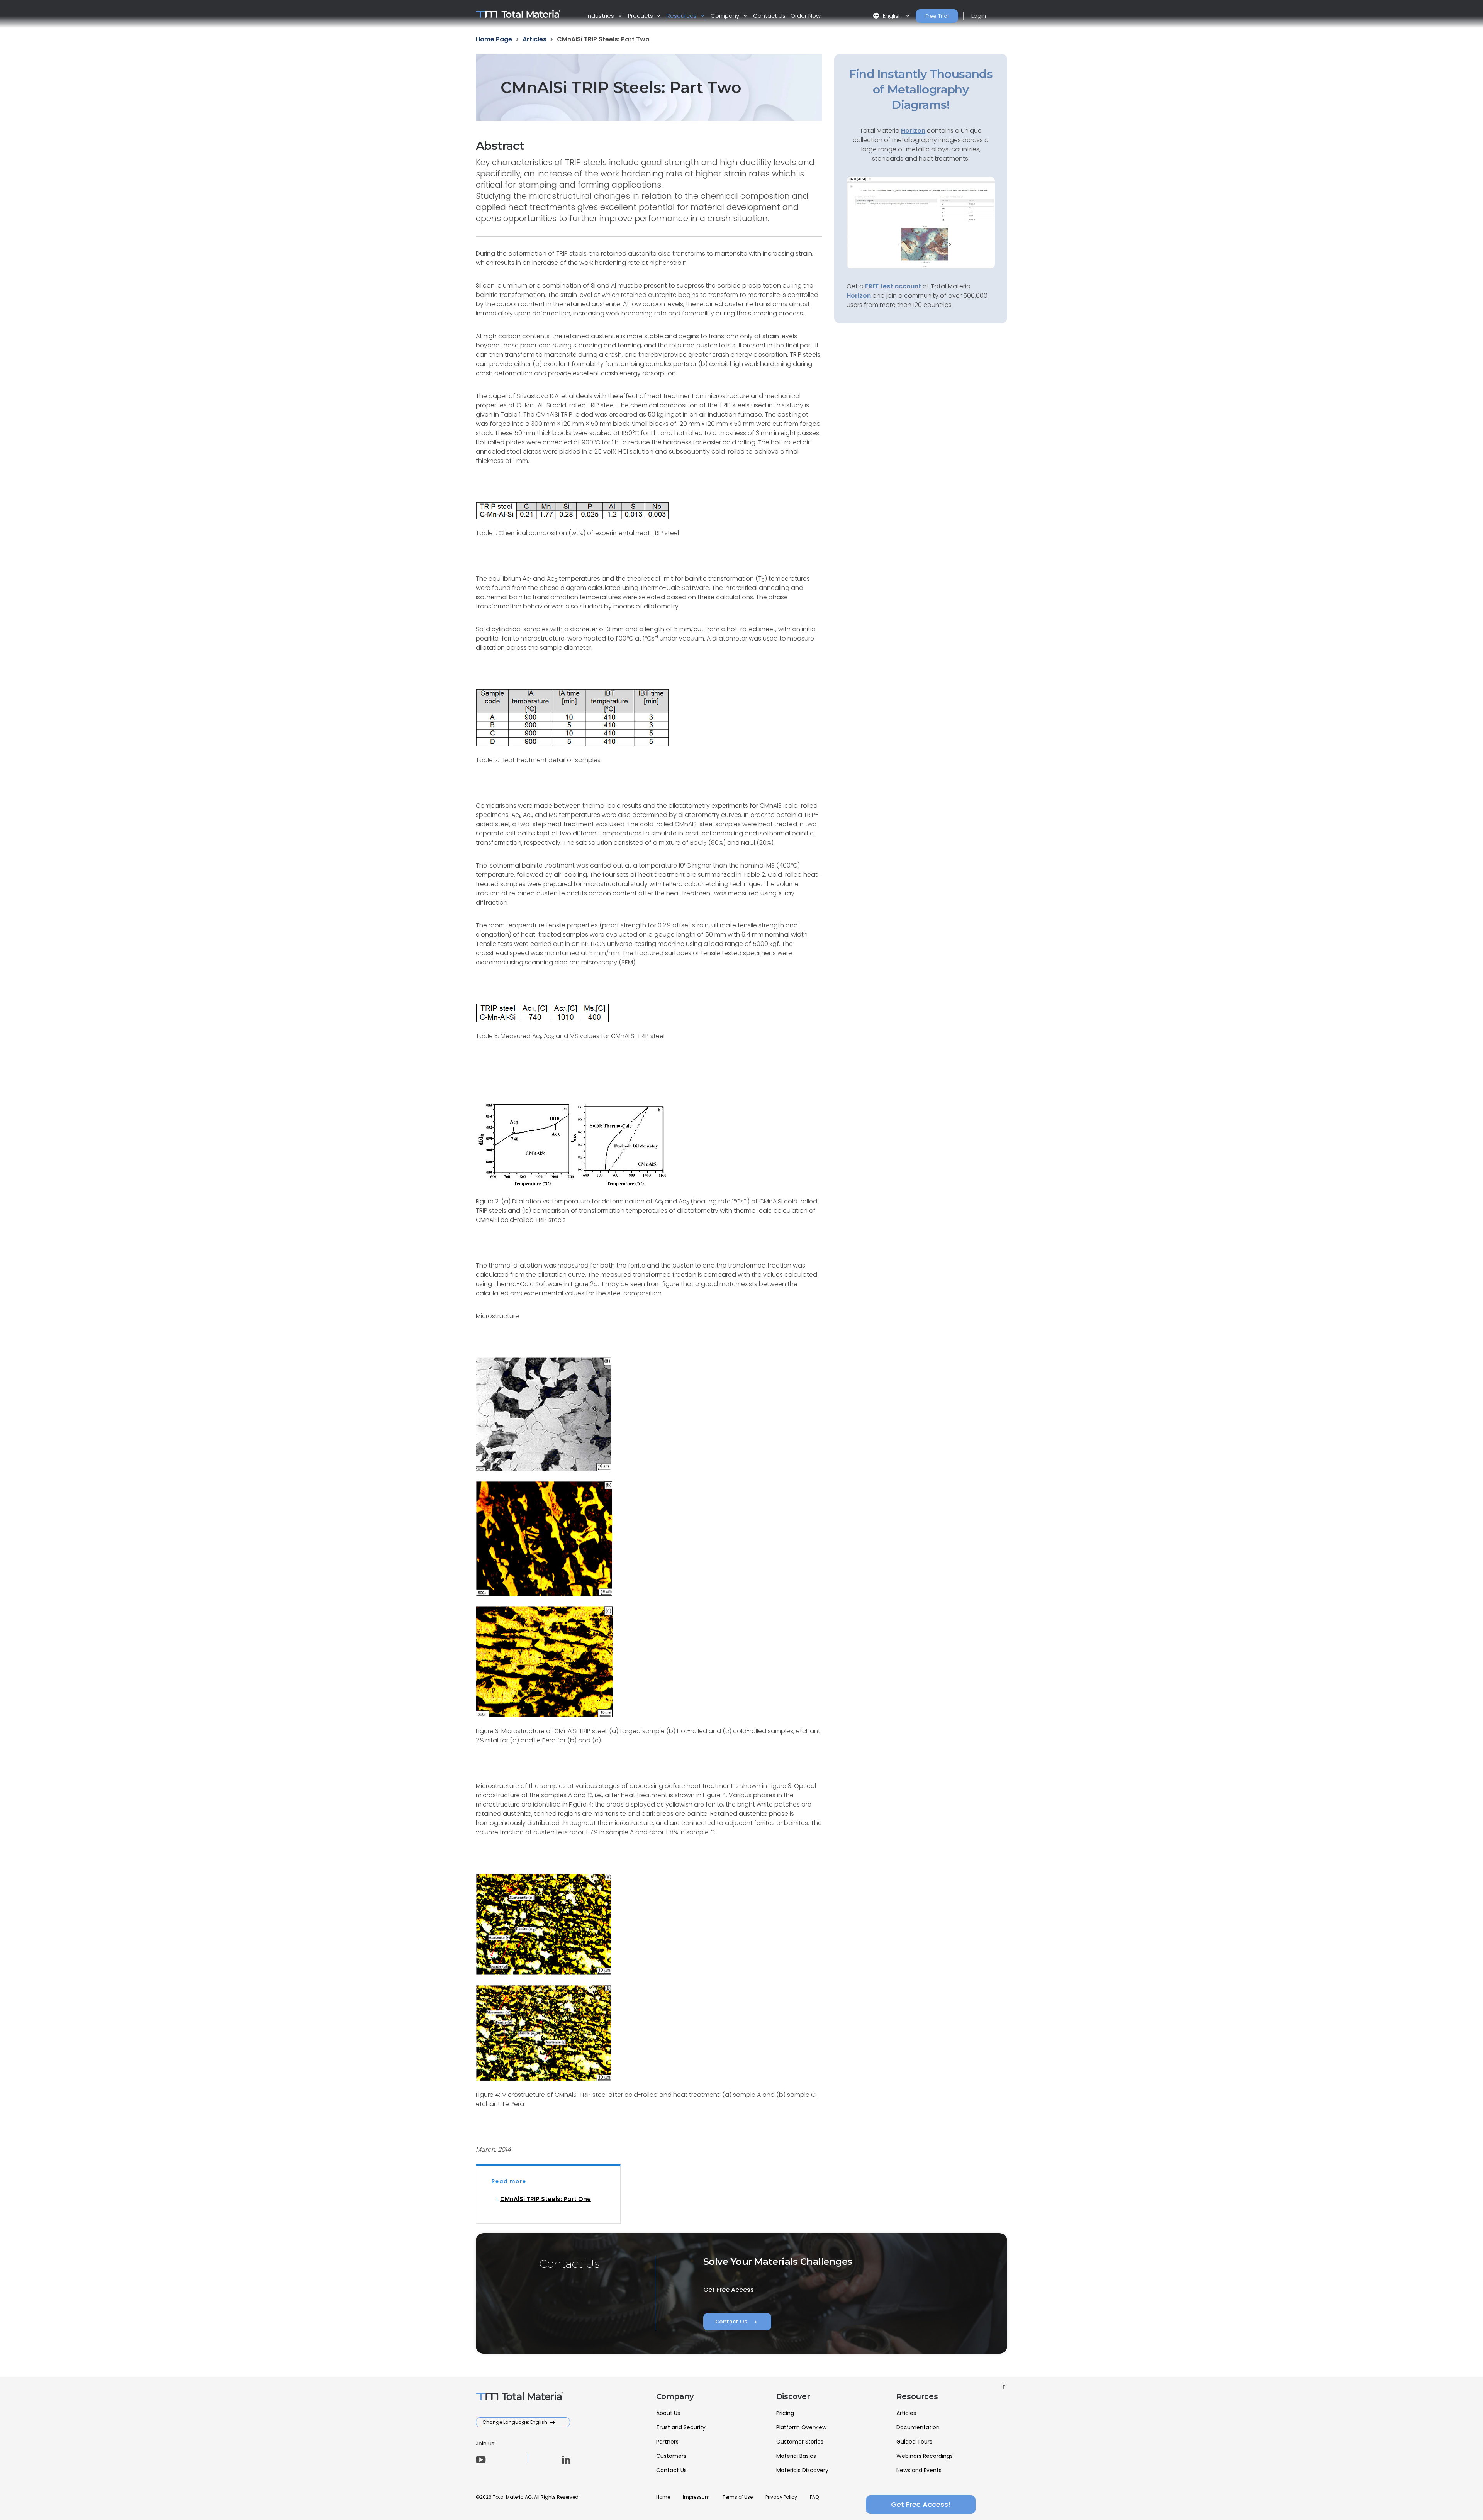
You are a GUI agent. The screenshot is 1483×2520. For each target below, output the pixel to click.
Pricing (785, 2413)
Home (663, 2497)
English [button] (888, 16)
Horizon (859, 296)
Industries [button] (601, 16)
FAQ (814, 2497)
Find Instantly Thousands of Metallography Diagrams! (921, 89)
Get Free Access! (921, 2504)
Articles (906, 2413)
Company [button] (726, 16)
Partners (667, 2442)
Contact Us (769, 16)
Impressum (696, 2497)
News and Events (919, 2470)
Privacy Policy (781, 2497)
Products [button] (641, 16)
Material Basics (796, 2456)
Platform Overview (801, 2427)
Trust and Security (681, 2427)
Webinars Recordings (925, 2456)
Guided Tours (914, 2442)
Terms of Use (738, 2497)
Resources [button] (682, 16)
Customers (671, 2456)
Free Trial (937, 16)
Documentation (918, 2427)
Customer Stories (800, 2442)
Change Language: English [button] (515, 2422)
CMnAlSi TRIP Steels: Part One (546, 2199)
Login (979, 16)
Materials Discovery (802, 2470)
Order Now (806, 16)
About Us (668, 2413)
